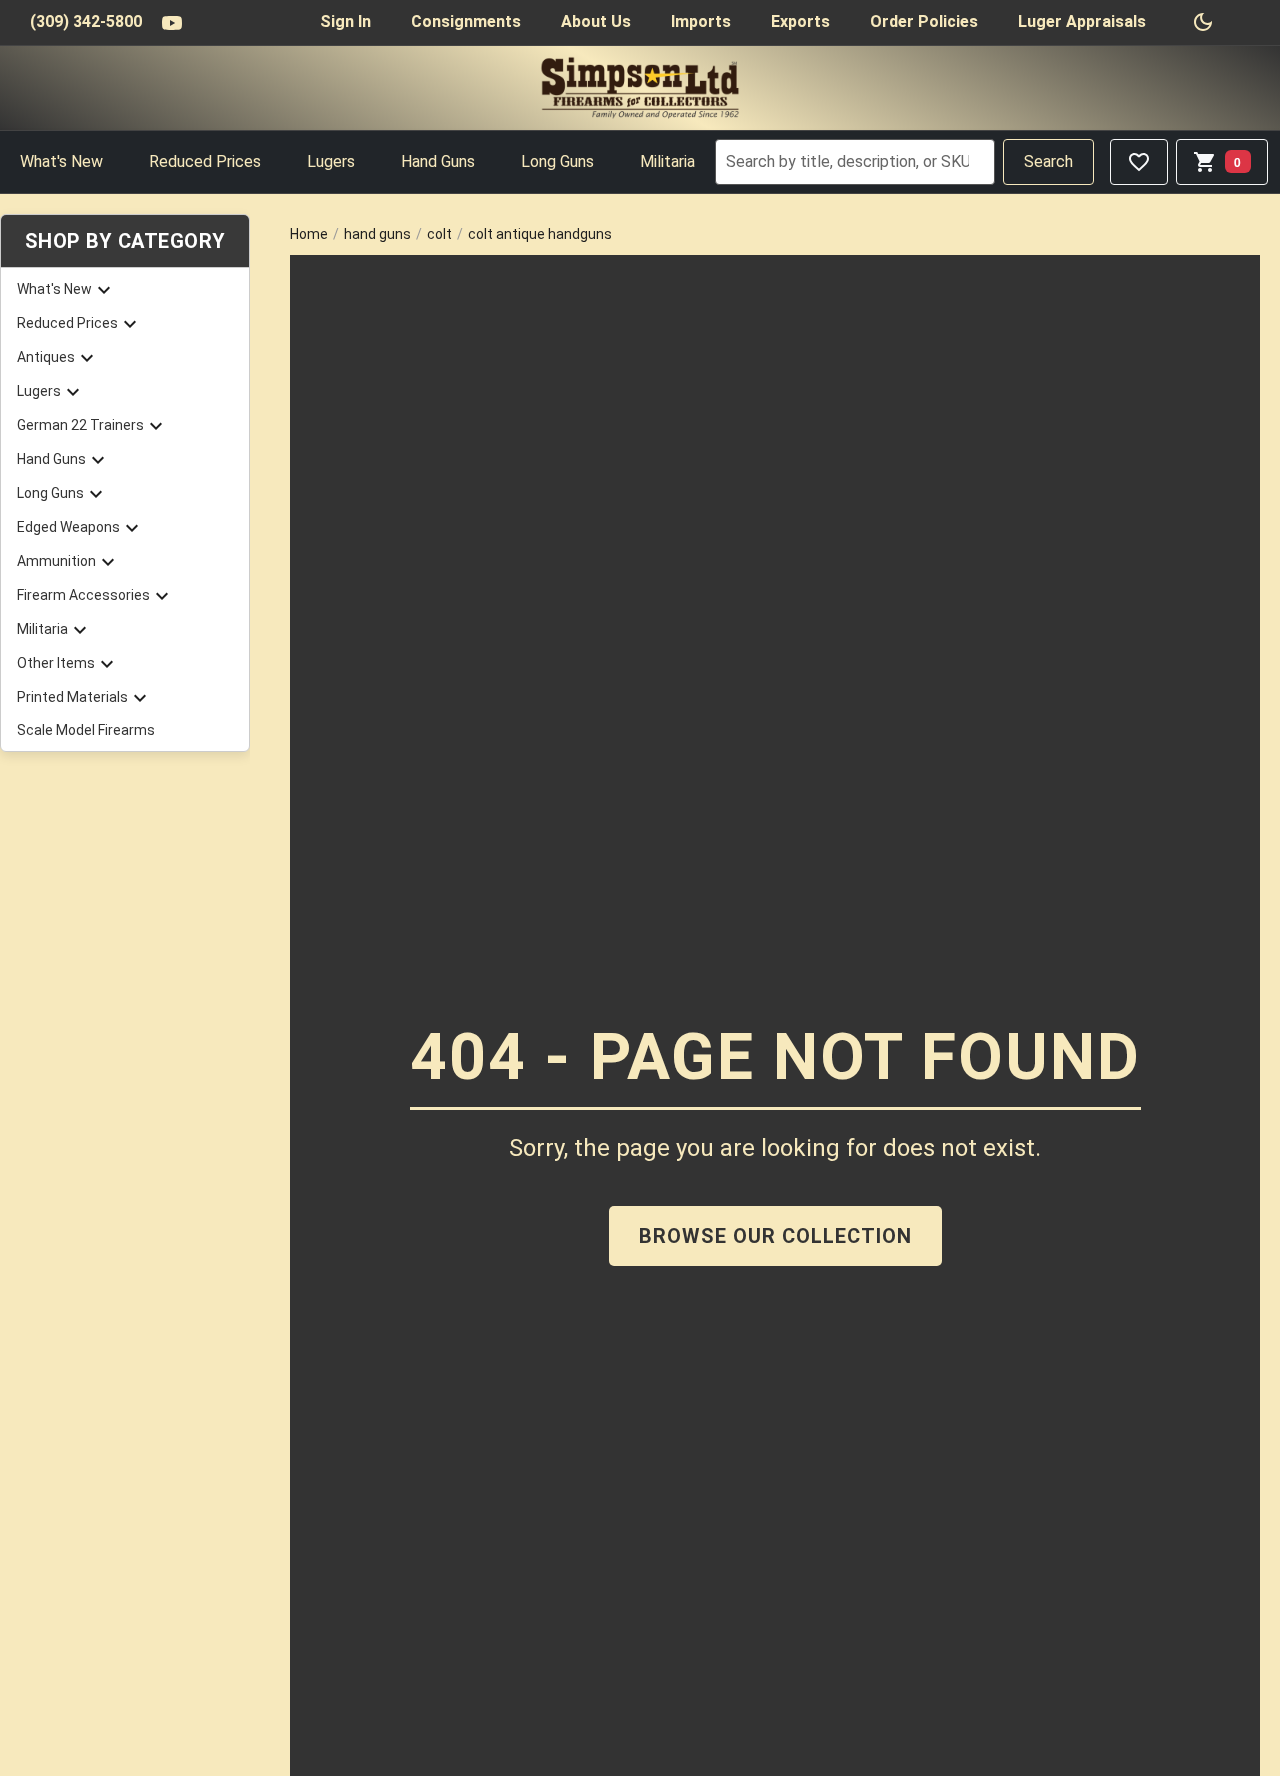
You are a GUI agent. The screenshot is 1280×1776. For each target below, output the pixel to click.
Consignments (466, 21)
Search (1048, 161)
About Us (596, 21)
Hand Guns (438, 161)
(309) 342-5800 (86, 21)
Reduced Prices (205, 161)
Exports (800, 21)
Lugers (331, 161)
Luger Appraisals (1082, 21)
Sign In (345, 21)
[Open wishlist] (1139, 162)
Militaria (667, 161)
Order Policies (924, 21)
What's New (61, 161)
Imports (701, 21)
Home (309, 234)
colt (439, 234)
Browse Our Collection (775, 1236)
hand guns (377, 234)
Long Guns (557, 161)
